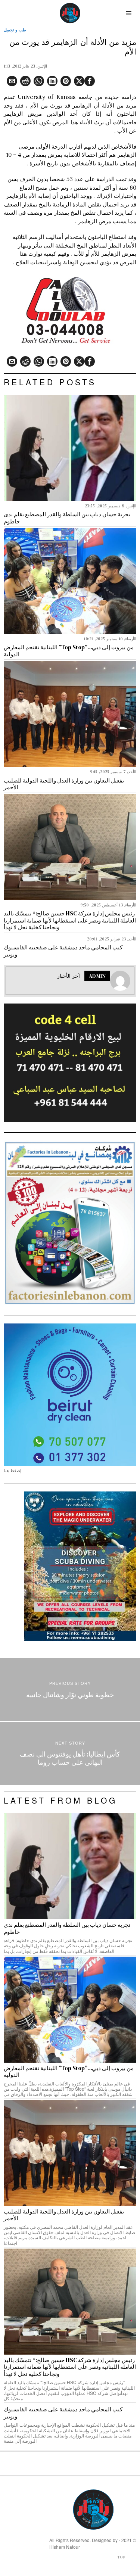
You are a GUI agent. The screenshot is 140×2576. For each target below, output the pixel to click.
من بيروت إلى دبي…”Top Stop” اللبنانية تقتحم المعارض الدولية (69, 651)
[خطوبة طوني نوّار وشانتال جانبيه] (70, 1690)
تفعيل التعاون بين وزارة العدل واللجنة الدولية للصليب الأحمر (64, 784)
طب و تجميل (15, 30)
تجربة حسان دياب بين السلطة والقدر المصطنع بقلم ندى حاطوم (67, 518)
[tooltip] (90, 81)
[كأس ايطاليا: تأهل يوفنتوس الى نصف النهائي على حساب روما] (70, 1753)
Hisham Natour (65, 2547)
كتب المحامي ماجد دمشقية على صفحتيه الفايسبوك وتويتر (63, 951)
